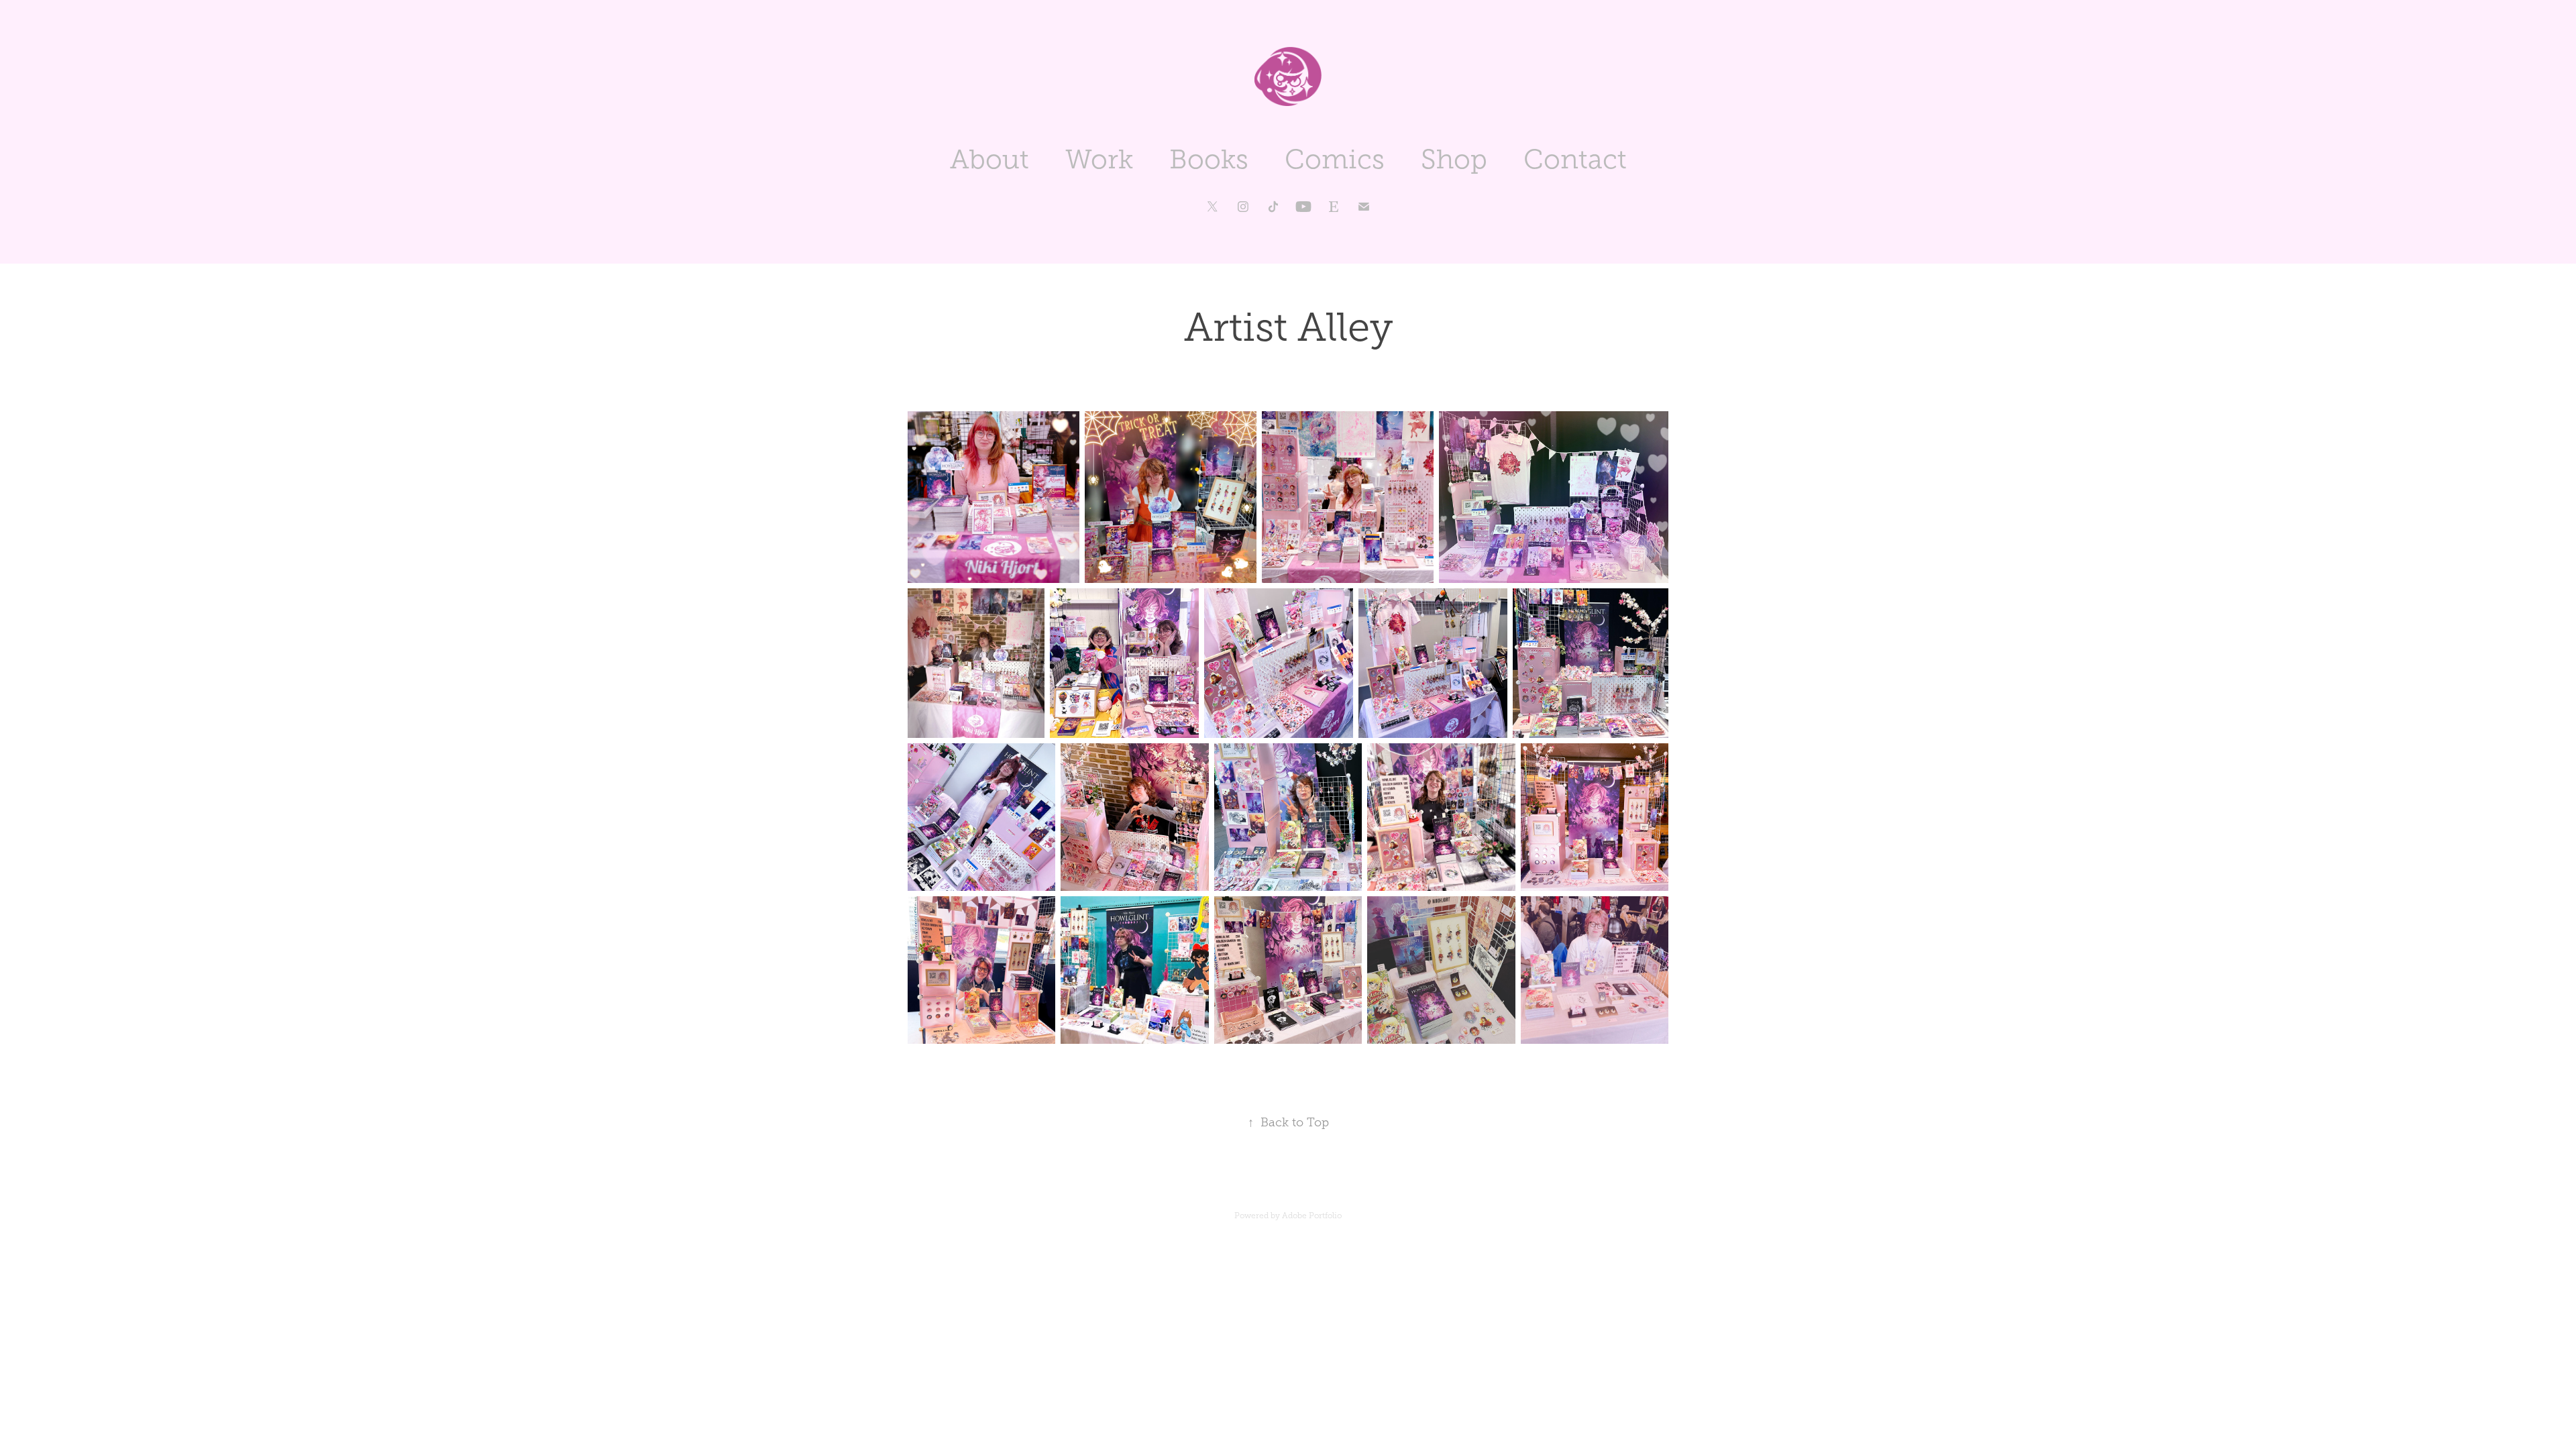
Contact (1575, 159)
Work (1099, 159)
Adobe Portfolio (1312, 1216)
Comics (1335, 159)
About (989, 159)
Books (1209, 159)
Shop (1454, 159)
